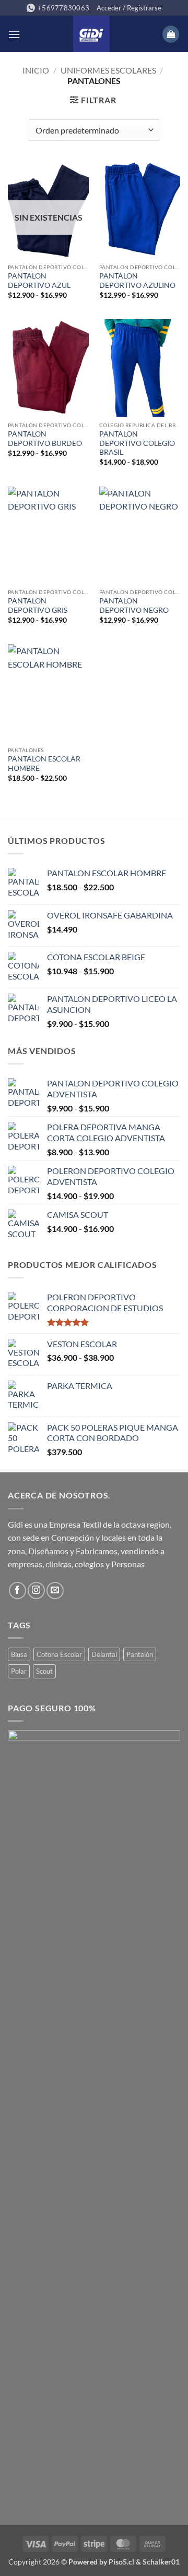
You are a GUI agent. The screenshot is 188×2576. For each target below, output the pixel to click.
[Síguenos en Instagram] (36, 1591)
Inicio (36, 70)
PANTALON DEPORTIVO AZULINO (137, 281)
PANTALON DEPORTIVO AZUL (39, 281)
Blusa (19, 1654)
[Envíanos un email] (55, 1591)
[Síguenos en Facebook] (17, 1591)
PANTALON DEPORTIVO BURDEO (45, 439)
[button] (129, 8)
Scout (44, 1671)
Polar (19, 1671)
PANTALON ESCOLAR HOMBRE (44, 764)
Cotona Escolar (59, 1654)
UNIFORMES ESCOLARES (108, 70)
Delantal (104, 1654)
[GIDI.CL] (91, 34)
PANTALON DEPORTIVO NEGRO (134, 606)
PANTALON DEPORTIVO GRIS (38, 606)
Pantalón (140, 1654)
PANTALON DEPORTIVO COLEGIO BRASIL (137, 443)
